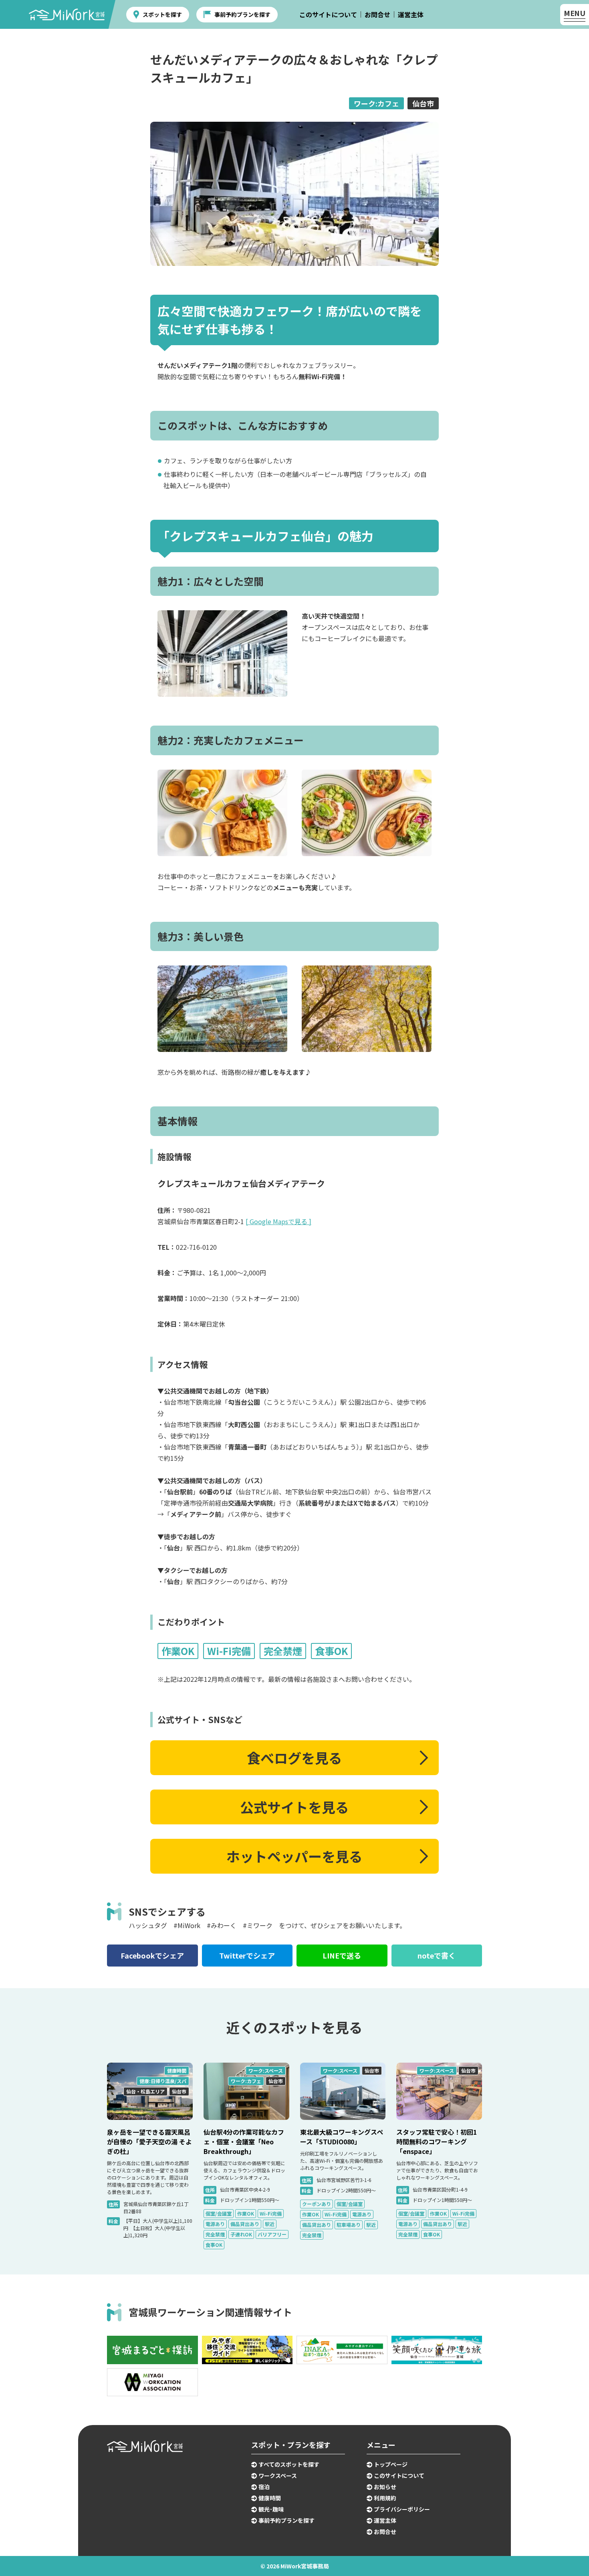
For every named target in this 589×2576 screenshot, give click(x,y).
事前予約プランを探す (242, 14)
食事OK (214, 2245)
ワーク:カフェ (376, 103)
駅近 (270, 2224)
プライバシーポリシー (402, 2509)
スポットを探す (162, 14)
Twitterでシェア (247, 1955)
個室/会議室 (219, 2213)
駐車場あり (349, 2225)
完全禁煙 (215, 2234)
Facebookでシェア (152, 1955)
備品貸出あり (245, 2224)
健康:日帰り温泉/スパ (163, 2081)
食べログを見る (294, 1758)
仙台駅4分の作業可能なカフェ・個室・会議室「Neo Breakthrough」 (244, 2142)
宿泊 (264, 2487)
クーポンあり (317, 2204)
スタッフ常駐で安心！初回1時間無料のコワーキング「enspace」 (437, 2142)
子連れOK (241, 2234)
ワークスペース (278, 2475)
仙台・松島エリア (145, 2091)
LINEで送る (342, 1955)
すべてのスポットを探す (289, 2464)
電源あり (215, 2224)
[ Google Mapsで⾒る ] (278, 1221)
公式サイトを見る (294, 1807)
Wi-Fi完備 (271, 2213)
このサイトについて (328, 14)
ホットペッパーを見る (294, 1856)
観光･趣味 (271, 2509)
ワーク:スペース (266, 2070)
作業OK (246, 2213)
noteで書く (437, 1955)
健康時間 (177, 2070)
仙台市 (423, 103)
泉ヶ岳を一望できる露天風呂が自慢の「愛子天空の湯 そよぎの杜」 (149, 2142)
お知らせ (385, 2487)
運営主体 (411, 14)
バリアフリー (272, 2234)
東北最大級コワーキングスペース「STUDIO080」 (342, 2137)
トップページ (391, 2464)
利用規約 (385, 2498)
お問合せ (377, 14)
